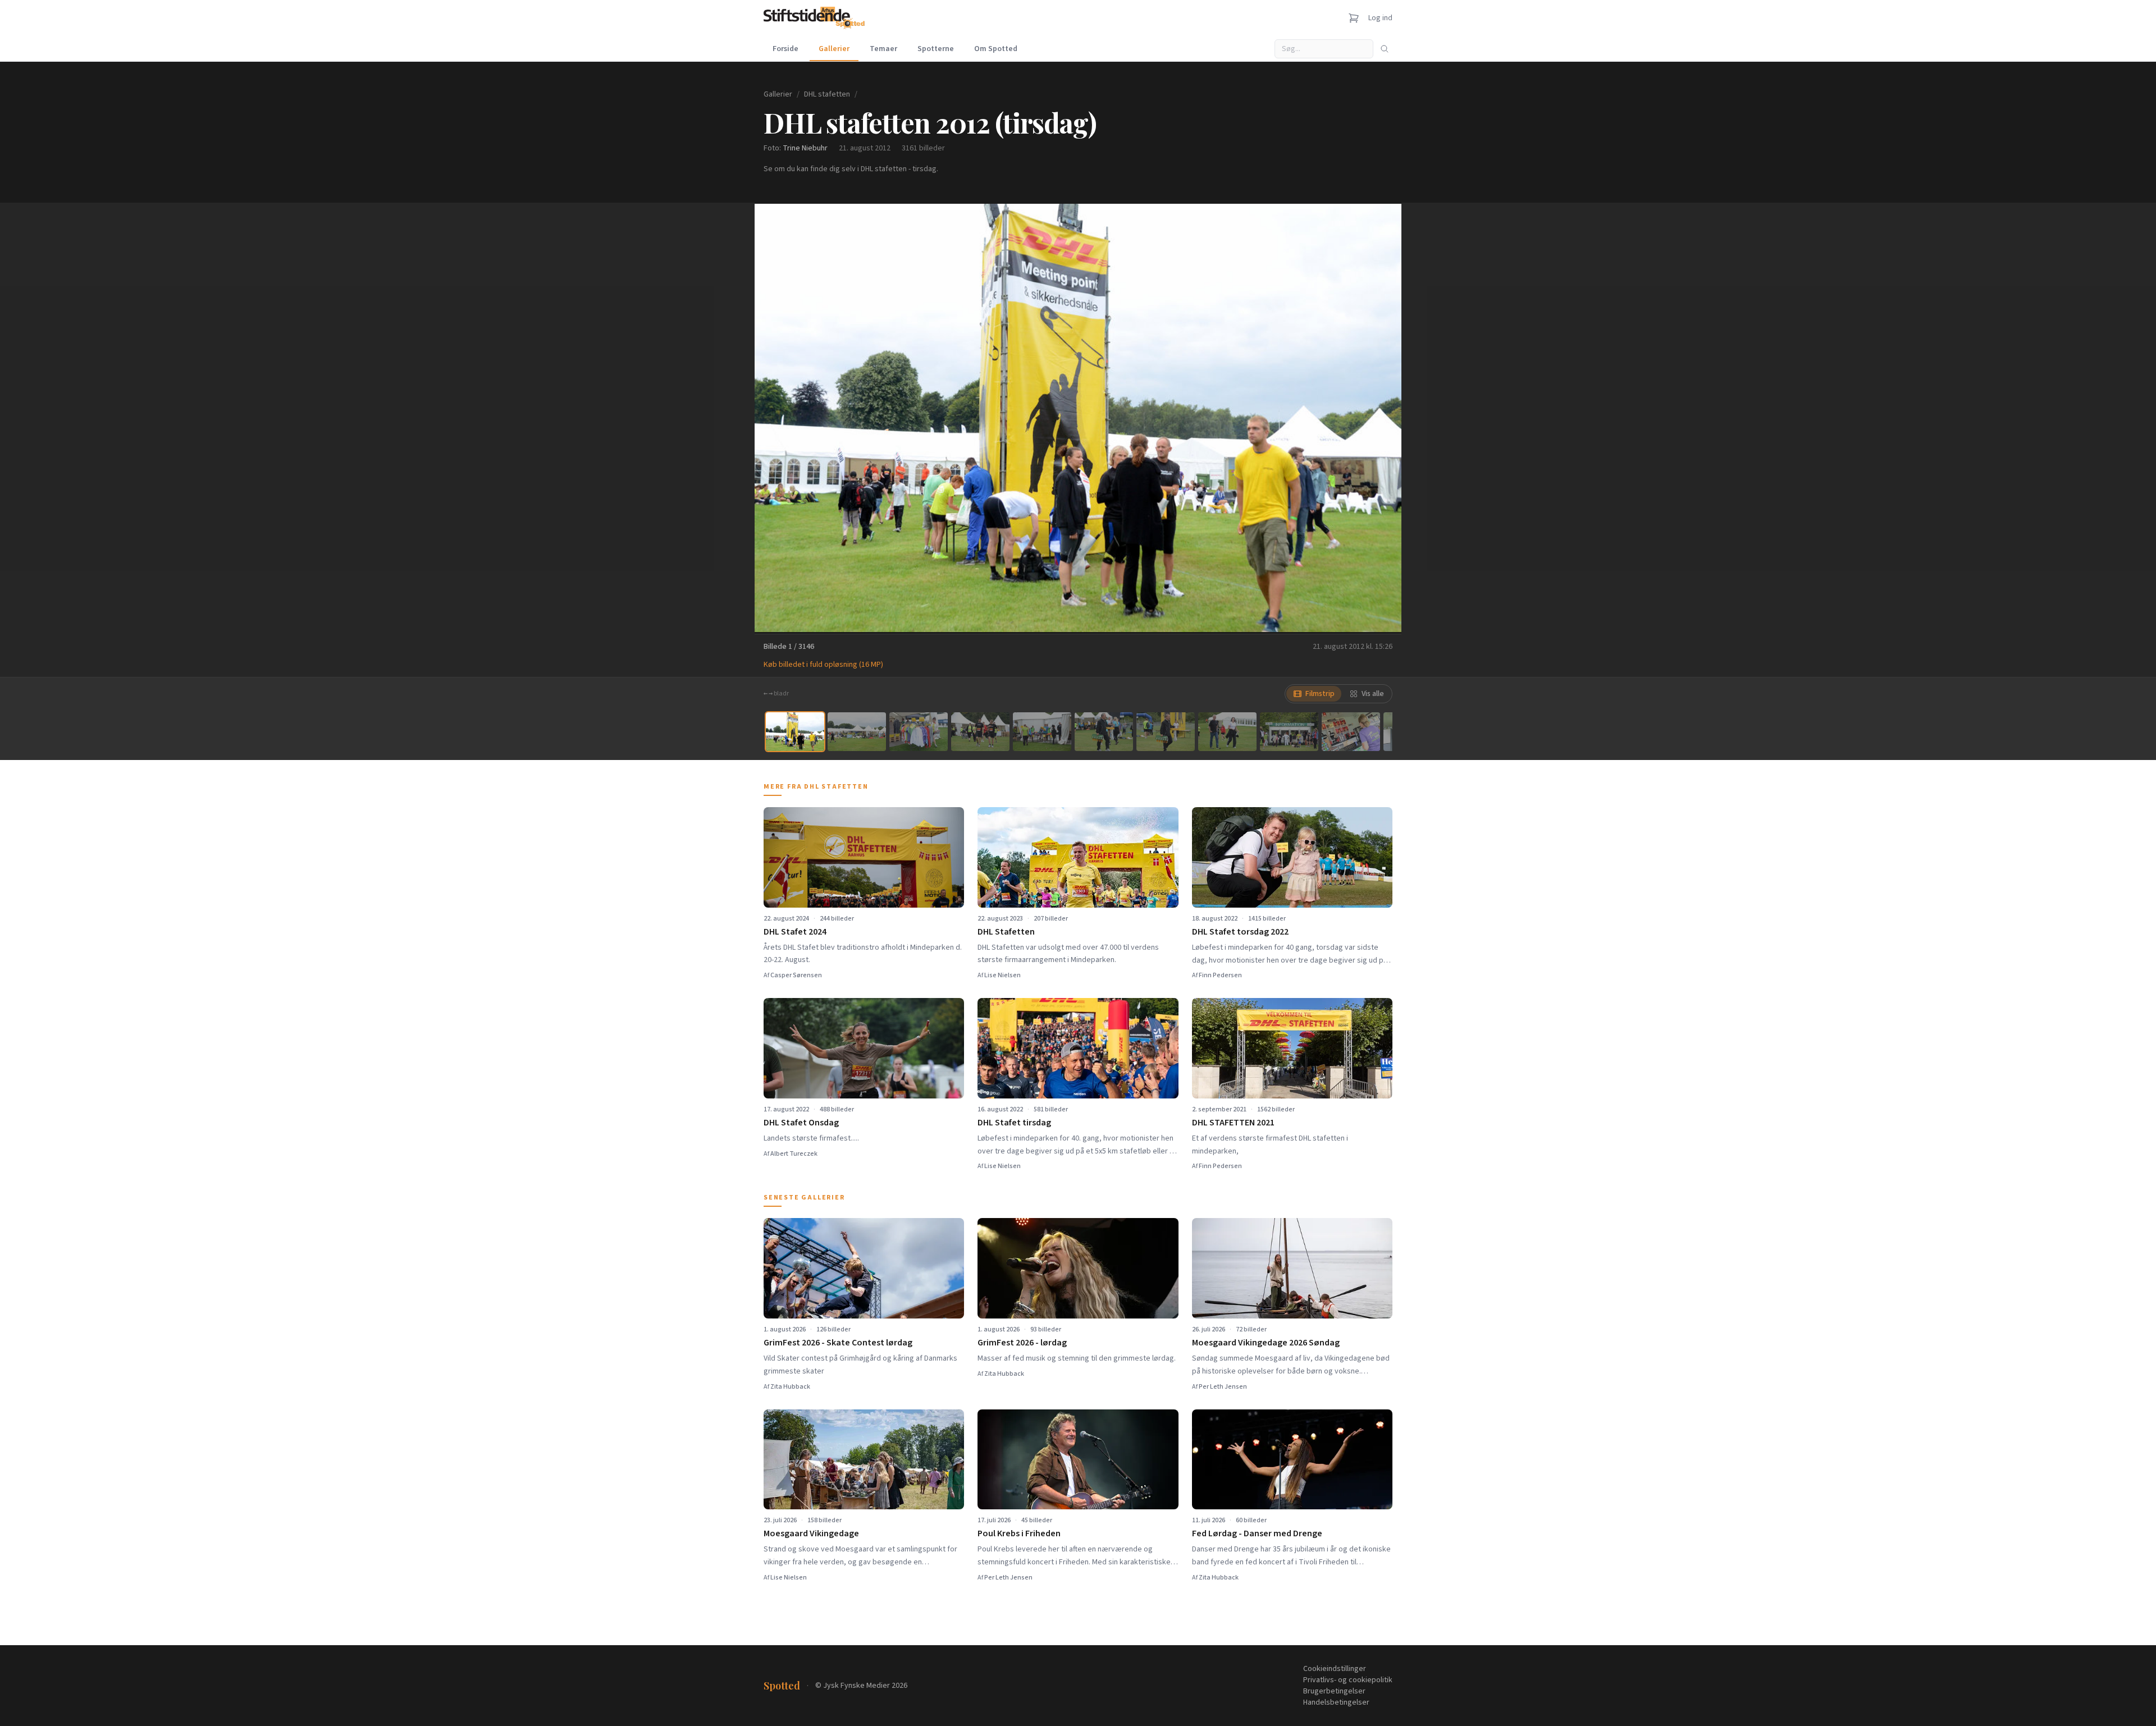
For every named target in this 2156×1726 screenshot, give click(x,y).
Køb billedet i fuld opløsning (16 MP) (823, 665)
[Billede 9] (1289, 732)
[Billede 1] (795, 732)
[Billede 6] (1104, 732)
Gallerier (834, 49)
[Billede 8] (1227, 732)
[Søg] (1385, 49)
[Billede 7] (1166, 732)
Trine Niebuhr (805, 148)
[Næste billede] (1379, 418)
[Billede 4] (980, 732)
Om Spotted (996, 49)
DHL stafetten (827, 94)
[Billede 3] (919, 732)
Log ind (1380, 18)
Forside (785, 49)
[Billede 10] (1351, 732)
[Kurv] (1354, 18)
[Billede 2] (857, 732)
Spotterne (936, 49)
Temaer (883, 49)
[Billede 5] (1042, 732)
